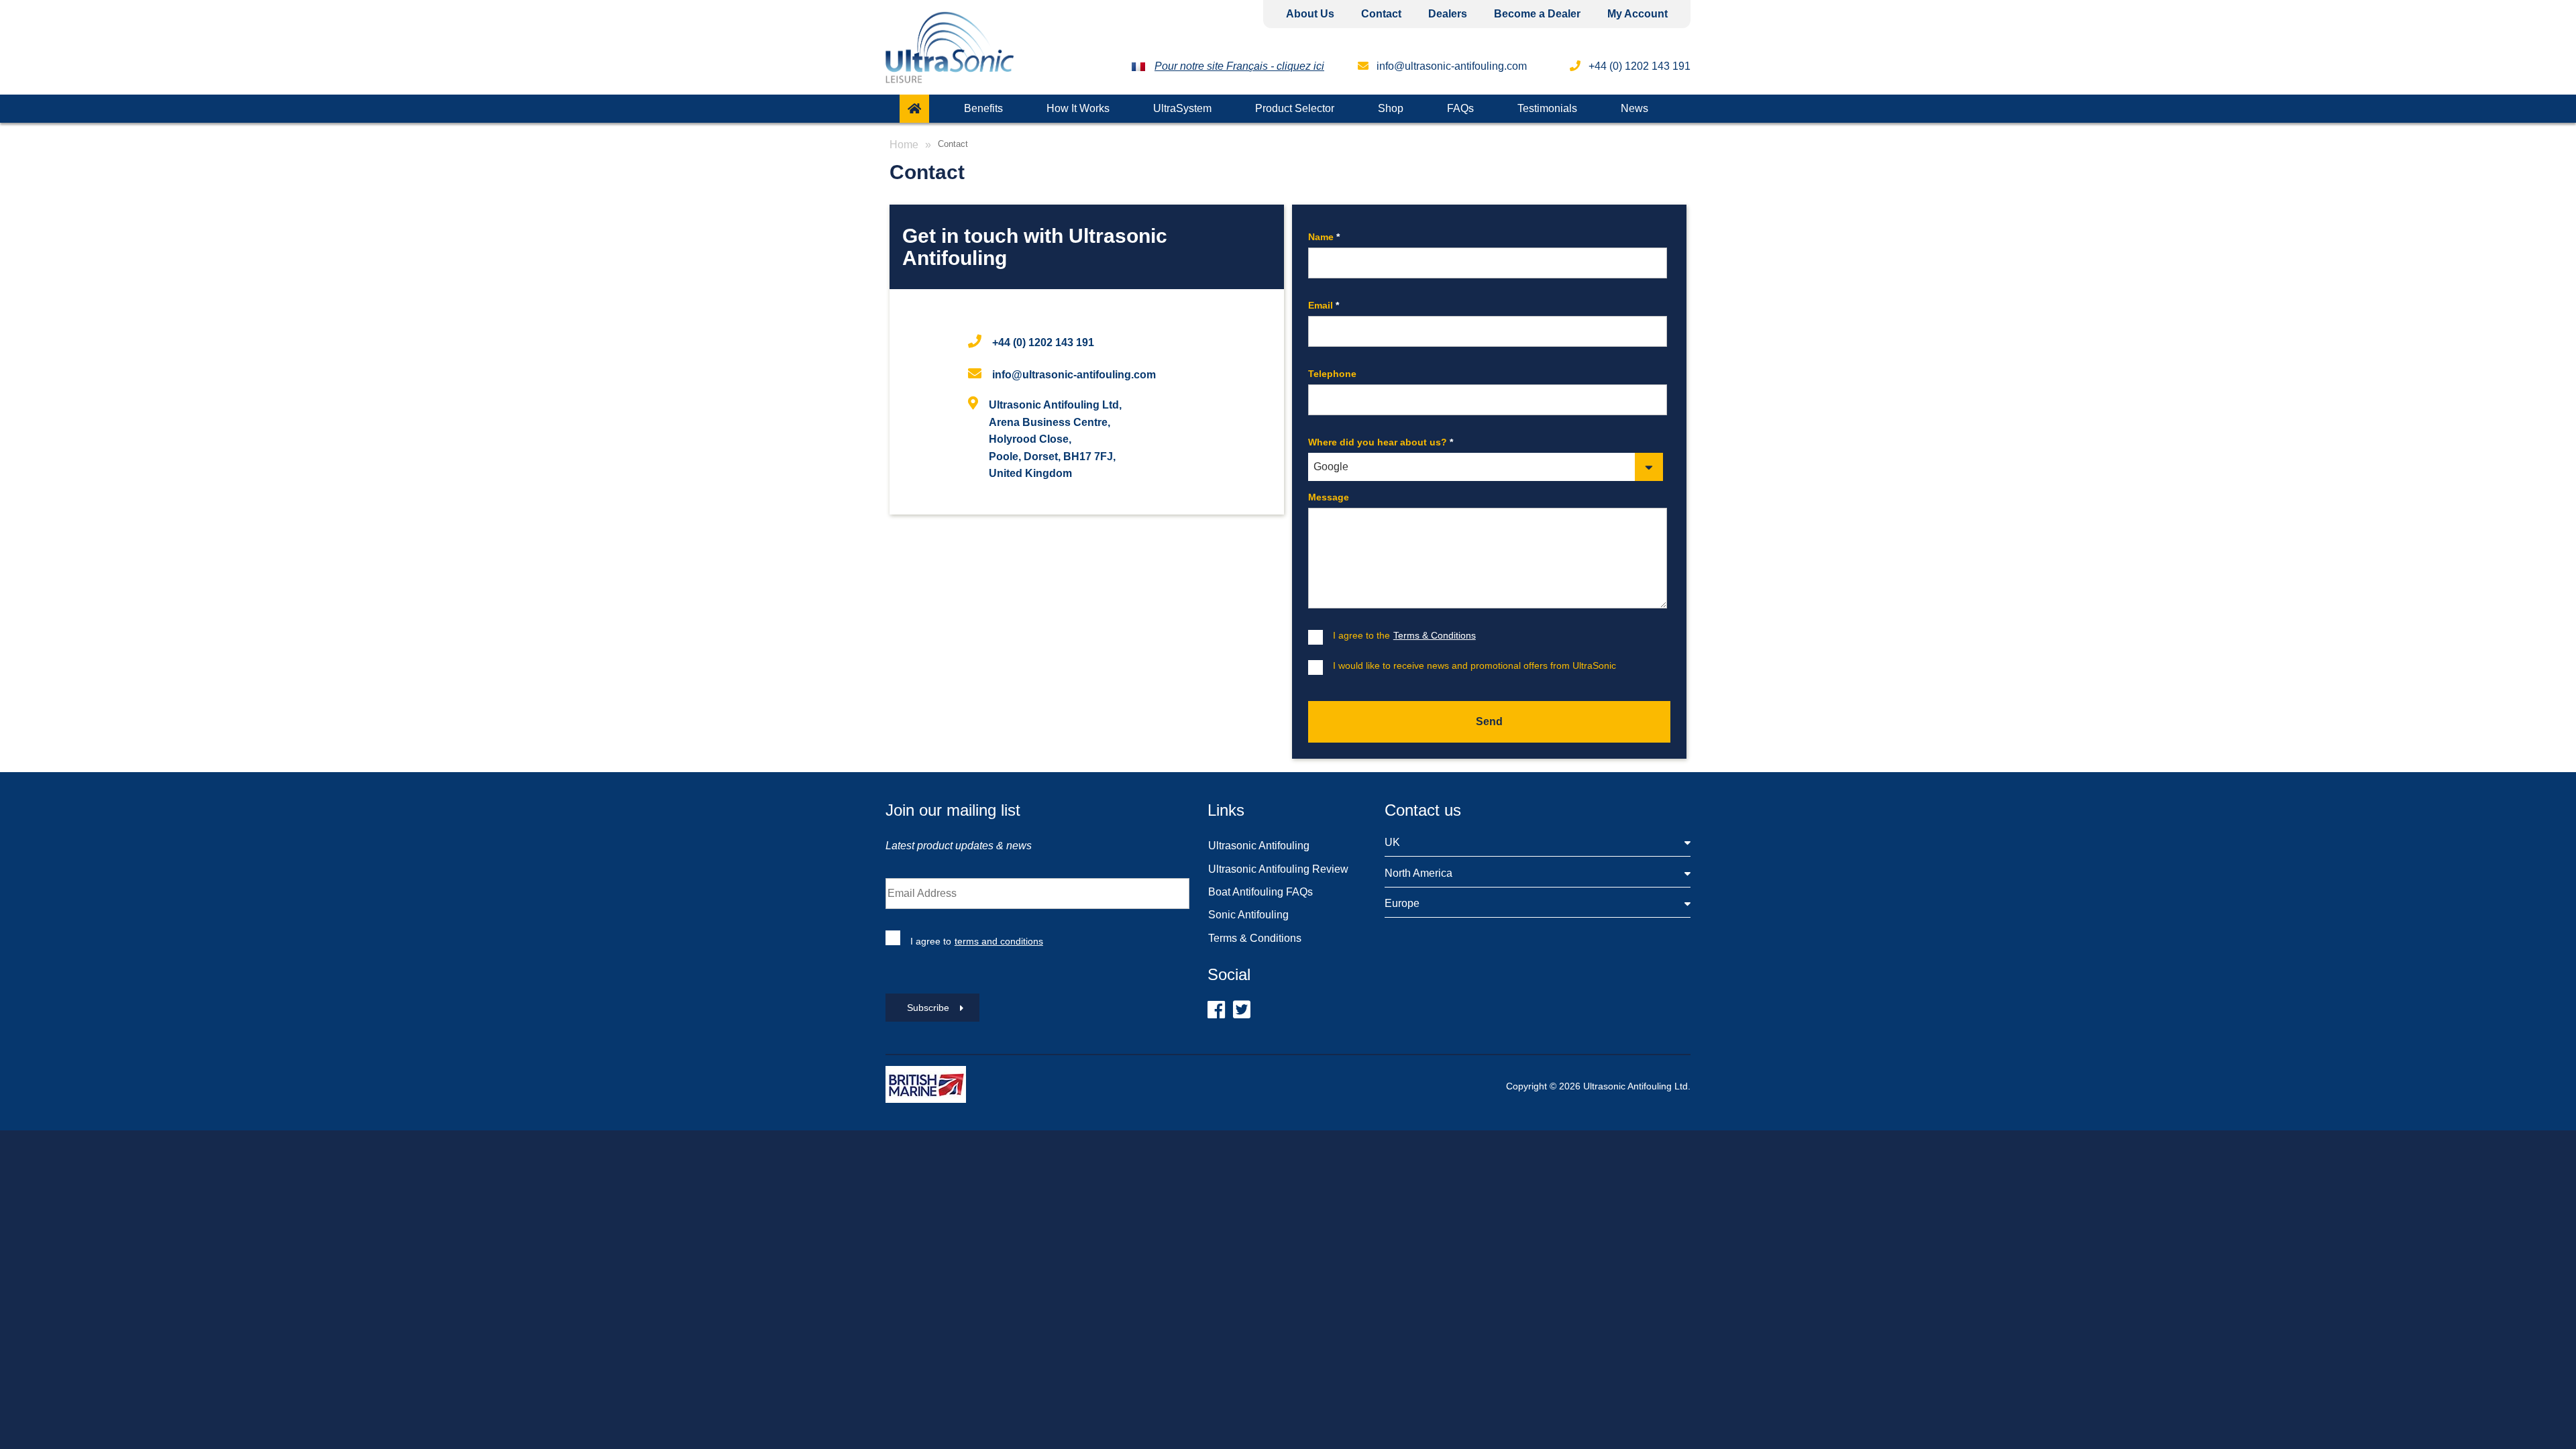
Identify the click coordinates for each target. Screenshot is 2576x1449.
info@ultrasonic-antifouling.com (1450, 66)
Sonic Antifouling (1248, 915)
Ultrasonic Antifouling (1259, 846)
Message (1329, 497)
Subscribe (928, 1008)
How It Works (1078, 108)
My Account (1638, 14)
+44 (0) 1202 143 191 (1043, 342)
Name (1324, 237)
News (1634, 108)
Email (1324, 305)
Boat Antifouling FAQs (1260, 892)
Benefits (983, 108)
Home (904, 145)
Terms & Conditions (1255, 938)
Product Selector (1295, 108)
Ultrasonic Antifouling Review (1278, 869)
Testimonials (1547, 108)
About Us (1310, 14)
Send (1489, 721)
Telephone (1332, 374)
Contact (1381, 14)
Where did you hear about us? (1381, 442)
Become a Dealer (1537, 14)
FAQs (1460, 108)
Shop (1391, 108)
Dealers (1448, 14)
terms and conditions (999, 941)
